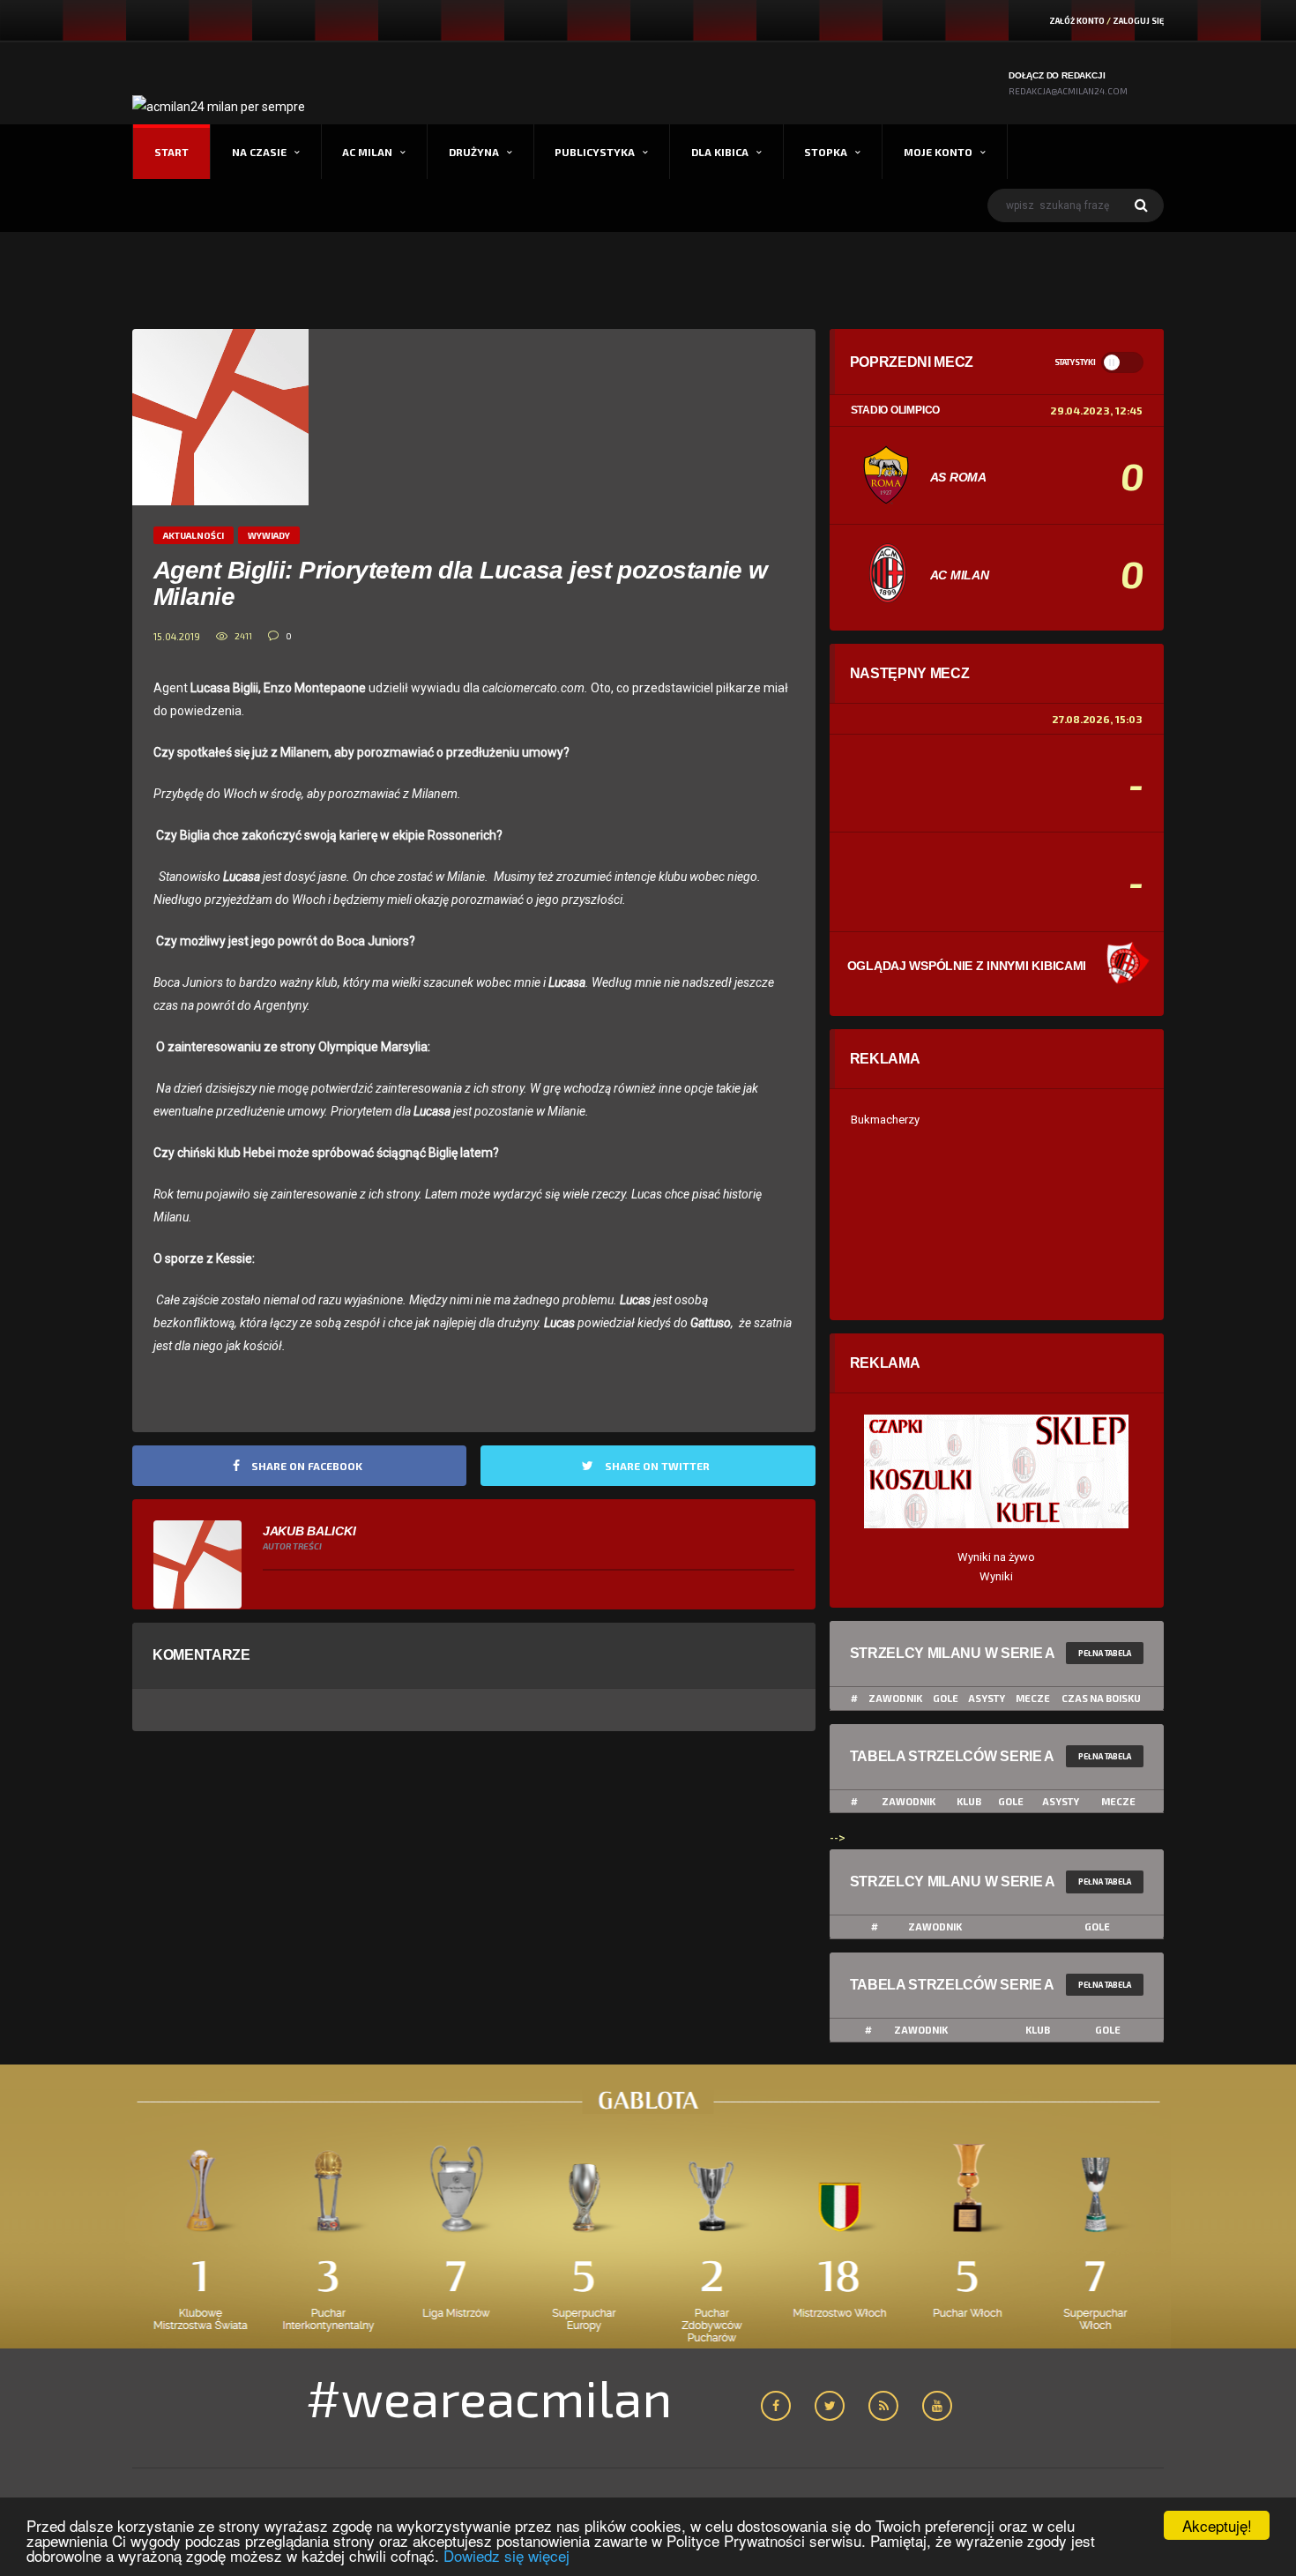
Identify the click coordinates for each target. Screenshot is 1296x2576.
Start (171, 152)
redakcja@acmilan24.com (1068, 91)
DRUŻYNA (474, 152)
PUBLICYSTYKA (595, 152)
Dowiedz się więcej (506, 2555)
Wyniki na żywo (996, 1557)
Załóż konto (1077, 21)
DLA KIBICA (720, 152)
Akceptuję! (1217, 2525)
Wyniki (996, 1576)
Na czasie (259, 152)
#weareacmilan (489, 2397)
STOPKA (826, 152)
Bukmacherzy (885, 1120)
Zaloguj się (1138, 21)
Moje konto (938, 152)
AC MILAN (367, 152)
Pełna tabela (1105, 1653)
